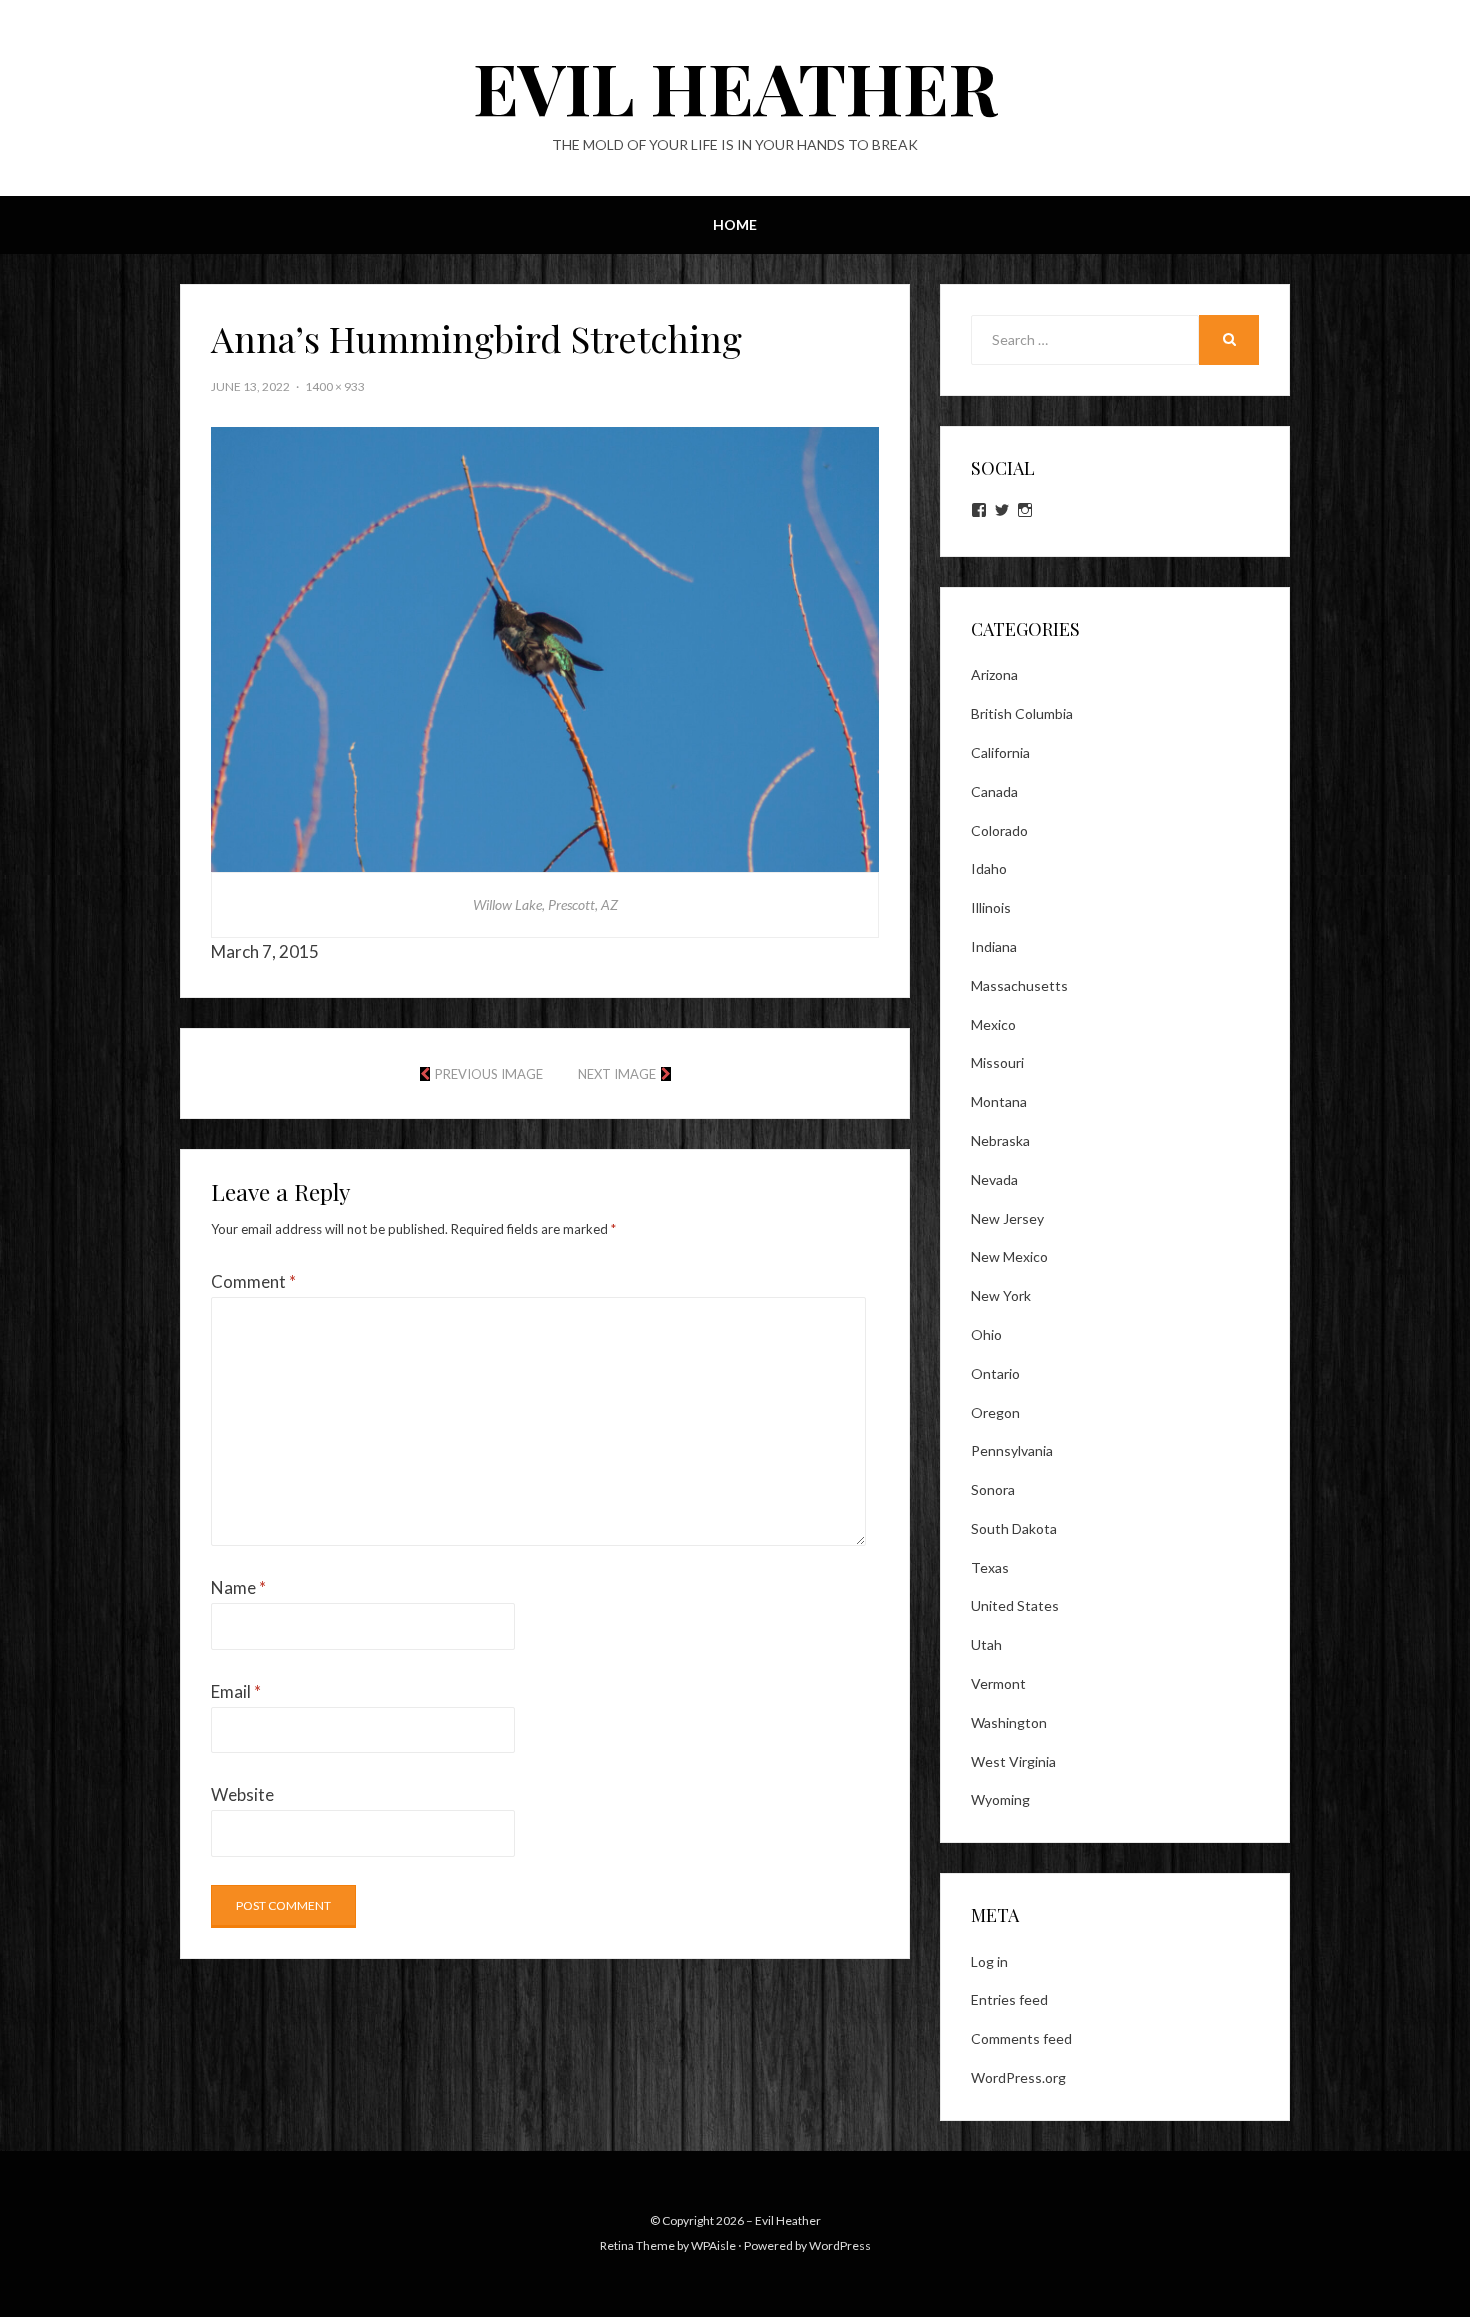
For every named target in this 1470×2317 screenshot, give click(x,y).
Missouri (997, 1062)
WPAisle (713, 2245)
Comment (253, 1281)
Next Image (617, 1074)
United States (1015, 1605)
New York (1001, 1295)
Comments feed (1021, 2038)
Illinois (991, 907)
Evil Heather (735, 86)
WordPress (840, 2245)
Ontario (995, 1373)
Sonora (993, 1489)
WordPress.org (1018, 2077)
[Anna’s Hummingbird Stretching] (545, 647)
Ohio (986, 1334)
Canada (994, 791)
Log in (989, 1961)
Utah (986, 1644)
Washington (1009, 1722)
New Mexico (1009, 1256)
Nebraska (1000, 1140)
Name (238, 1587)
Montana (999, 1101)
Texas (990, 1567)
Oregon (995, 1412)
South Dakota (1014, 1528)
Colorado (999, 830)
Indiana (994, 946)
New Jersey (1007, 1218)
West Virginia (1013, 1761)
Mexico (993, 1024)
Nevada (994, 1179)
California (1000, 752)
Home (735, 224)
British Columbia (1022, 713)
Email (236, 1691)
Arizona (994, 674)
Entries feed (1009, 1999)
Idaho (989, 868)
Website (242, 1794)
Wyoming (1000, 1799)
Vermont (998, 1683)
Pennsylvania (1012, 1450)
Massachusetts (1019, 985)
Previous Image (489, 1074)
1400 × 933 (335, 386)
